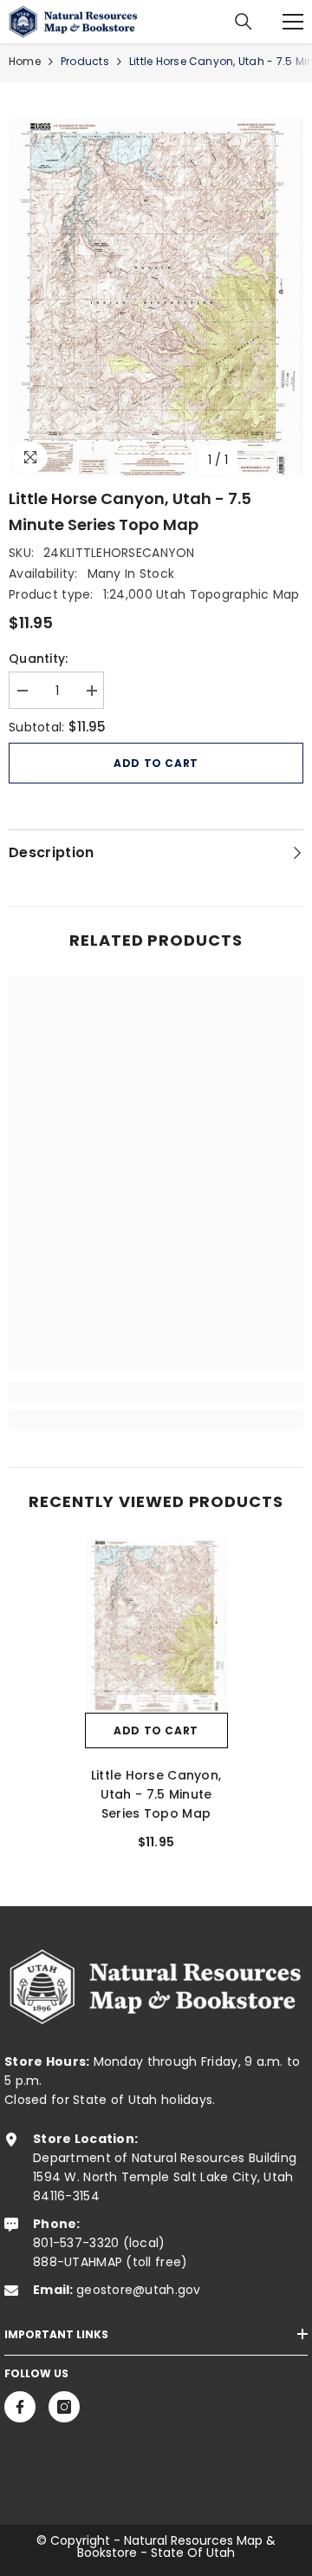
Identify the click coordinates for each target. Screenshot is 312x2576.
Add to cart (156, 763)
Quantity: (39, 659)
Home (25, 61)
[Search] (244, 22)
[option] (156, 297)
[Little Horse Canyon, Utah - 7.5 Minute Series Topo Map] (156, 1626)
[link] (156, 1392)
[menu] (293, 22)
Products (85, 61)
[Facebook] (20, 2407)
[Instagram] (64, 2407)
